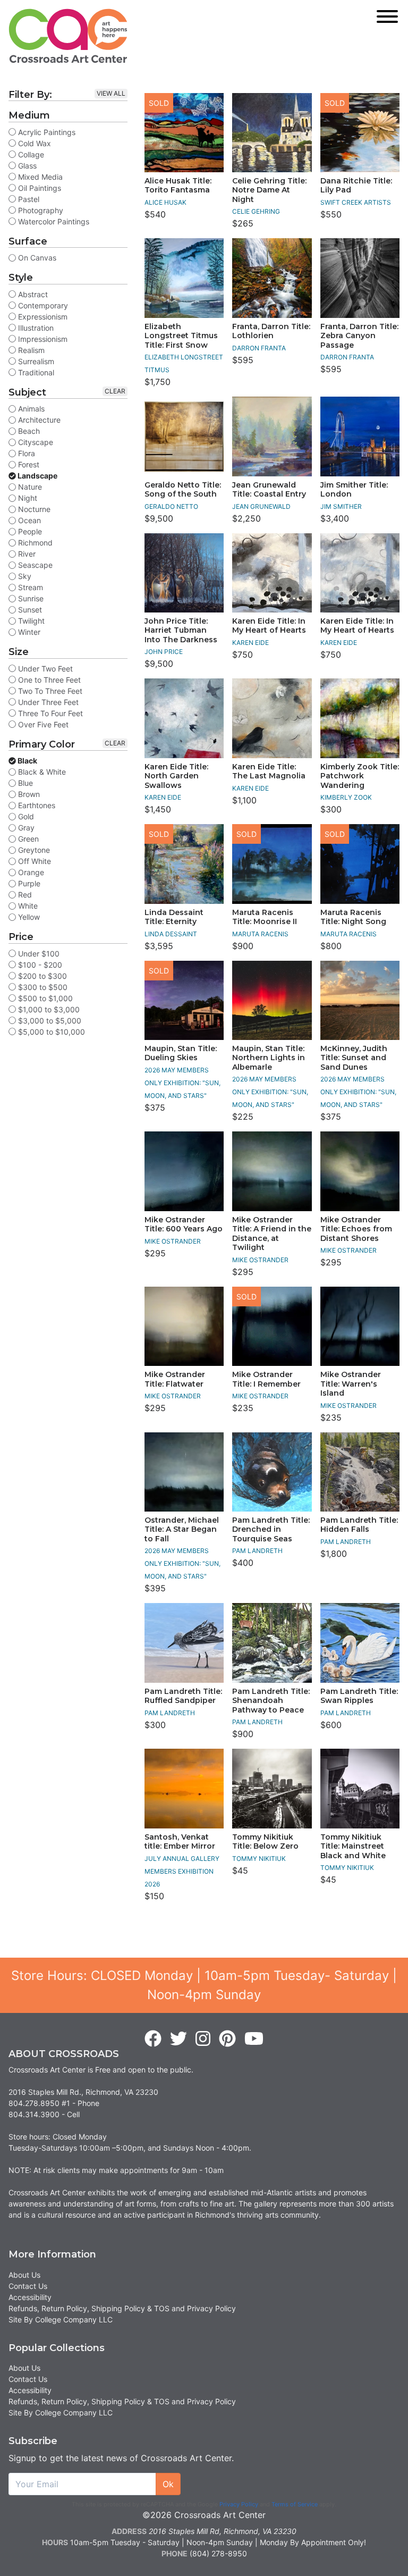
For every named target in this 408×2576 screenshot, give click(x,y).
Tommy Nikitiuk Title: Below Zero (265, 1842)
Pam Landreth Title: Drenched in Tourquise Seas (271, 1529)
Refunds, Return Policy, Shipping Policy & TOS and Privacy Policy (122, 2308)
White (27, 906)
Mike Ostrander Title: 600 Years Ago (184, 1224)
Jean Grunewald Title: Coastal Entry (269, 490)
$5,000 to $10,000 (50, 1032)
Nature (29, 487)
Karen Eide (250, 643)
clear (115, 391)
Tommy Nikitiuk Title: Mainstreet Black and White (353, 1846)
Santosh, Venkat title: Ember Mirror (180, 1842)
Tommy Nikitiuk (259, 1858)
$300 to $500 (42, 987)
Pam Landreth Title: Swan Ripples (359, 1696)
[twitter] (178, 2039)
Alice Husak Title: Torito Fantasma (178, 186)
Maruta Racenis (260, 934)
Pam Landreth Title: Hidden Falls (359, 1525)
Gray (25, 828)
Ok (168, 2484)
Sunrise (30, 598)
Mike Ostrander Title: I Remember (266, 1379)
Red (24, 895)
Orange (30, 872)
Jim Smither (341, 506)
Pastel (28, 199)
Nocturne (33, 509)
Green (27, 839)
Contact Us (28, 2286)
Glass (26, 166)
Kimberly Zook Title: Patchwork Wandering (360, 776)
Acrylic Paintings (46, 132)
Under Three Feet (47, 702)
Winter (28, 632)
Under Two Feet (44, 669)
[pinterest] (227, 2039)
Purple (28, 883)
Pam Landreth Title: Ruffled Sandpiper (183, 1696)
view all (111, 93)
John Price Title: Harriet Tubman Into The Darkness (181, 630)
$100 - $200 (39, 965)
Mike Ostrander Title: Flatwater (175, 1379)
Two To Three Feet (49, 691)
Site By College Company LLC (61, 2319)
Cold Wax (33, 143)
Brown (28, 794)
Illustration (35, 328)
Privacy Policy (239, 2504)
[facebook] (153, 2039)
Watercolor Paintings (53, 221)
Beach (28, 431)
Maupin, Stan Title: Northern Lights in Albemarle (269, 1058)
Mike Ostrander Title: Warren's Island (351, 1384)
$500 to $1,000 (44, 998)
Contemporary (42, 305)
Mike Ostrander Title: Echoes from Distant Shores (356, 1229)
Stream (29, 587)
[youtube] (254, 2039)
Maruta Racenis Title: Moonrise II (265, 917)
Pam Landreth (257, 1551)
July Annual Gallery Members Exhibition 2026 (182, 1871)
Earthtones (36, 805)
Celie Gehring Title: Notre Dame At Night (269, 190)
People (29, 531)
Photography (40, 210)
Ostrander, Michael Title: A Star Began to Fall (182, 1529)
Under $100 (38, 954)
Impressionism (42, 339)
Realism (30, 350)
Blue (24, 783)
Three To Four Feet (49, 713)
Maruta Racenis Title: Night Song (353, 917)
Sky (24, 576)
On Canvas (36, 258)
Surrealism (35, 361)
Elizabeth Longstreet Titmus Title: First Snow (181, 336)
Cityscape (35, 442)
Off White (33, 861)
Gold (25, 816)
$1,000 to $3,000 (48, 1009)
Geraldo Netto (171, 506)
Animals (30, 409)
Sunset (29, 610)
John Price (164, 652)
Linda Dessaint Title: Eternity (174, 917)
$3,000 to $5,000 (49, 1021)
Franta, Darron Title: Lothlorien (271, 331)
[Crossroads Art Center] (68, 36)
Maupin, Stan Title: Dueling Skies (181, 1053)
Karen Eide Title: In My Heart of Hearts (269, 626)
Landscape (37, 476)
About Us (24, 2275)
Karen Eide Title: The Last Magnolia (269, 771)
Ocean (28, 520)
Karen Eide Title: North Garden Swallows (176, 776)
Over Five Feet (42, 724)
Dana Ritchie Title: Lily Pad (356, 186)
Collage (30, 154)
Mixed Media (39, 177)
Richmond (34, 543)
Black (27, 761)
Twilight (30, 621)
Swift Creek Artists (356, 202)
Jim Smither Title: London (354, 490)
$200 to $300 (41, 976)
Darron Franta (259, 348)
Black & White (41, 772)
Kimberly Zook (346, 797)
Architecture (38, 420)
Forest (28, 464)
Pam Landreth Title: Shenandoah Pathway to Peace (271, 1701)
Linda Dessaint (171, 934)
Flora (25, 453)
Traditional (35, 372)
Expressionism (42, 317)
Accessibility (30, 2297)
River (26, 554)
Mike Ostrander (173, 1241)
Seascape (34, 565)
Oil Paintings (39, 188)
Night (27, 498)
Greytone (33, 850)
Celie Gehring (256, 211)
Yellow (28, 917)
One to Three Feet (48, 680)
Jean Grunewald (261, 506)
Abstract (32, 294)
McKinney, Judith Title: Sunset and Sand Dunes (354, 1058)
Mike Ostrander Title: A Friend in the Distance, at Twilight (272, 1234)
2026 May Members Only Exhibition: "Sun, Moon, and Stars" (182, 1083)
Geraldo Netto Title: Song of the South (183, 490)
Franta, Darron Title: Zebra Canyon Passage (359, 336)
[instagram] (203, 2039)
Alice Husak (165, 202)
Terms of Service (295, 2504)
